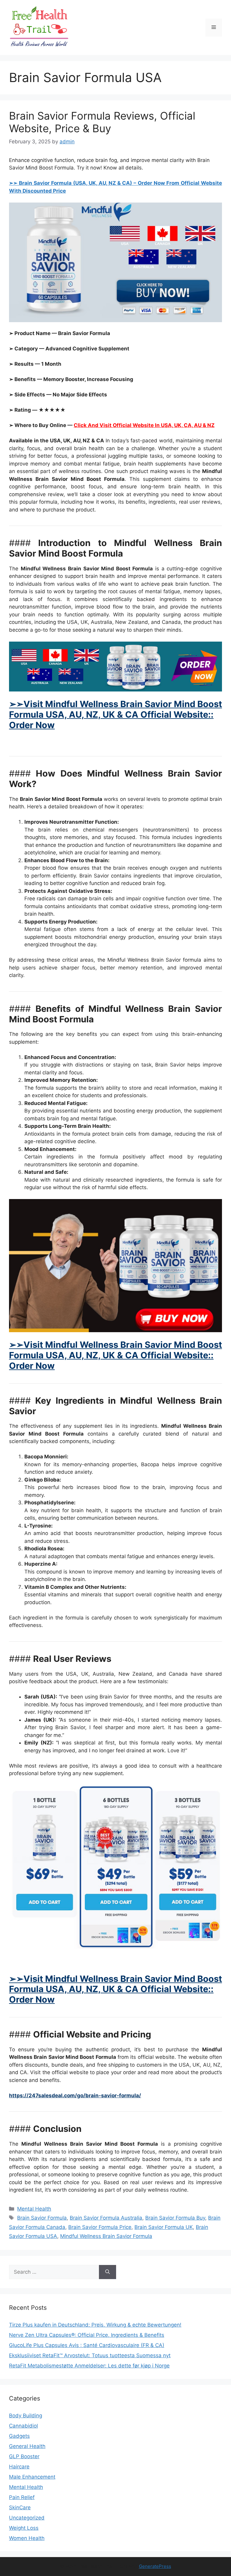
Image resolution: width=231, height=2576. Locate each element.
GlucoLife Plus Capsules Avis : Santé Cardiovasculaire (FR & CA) (87, 2345)
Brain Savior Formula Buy (175, 2218)
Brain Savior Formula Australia (106, 2218)
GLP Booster (24, 2456)
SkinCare (20, 2507)
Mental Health (34, 2209)
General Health (27, 2446)
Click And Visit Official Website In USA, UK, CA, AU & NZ (144, 425)
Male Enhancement (32, 2477)
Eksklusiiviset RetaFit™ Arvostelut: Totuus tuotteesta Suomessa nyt (90, 2355)
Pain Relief (22, 2497)
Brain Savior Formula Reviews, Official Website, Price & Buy (102, 122)
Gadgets (19, 2436)
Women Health (27, 2538)
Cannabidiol (23, 2426)
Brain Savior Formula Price (100, 2227)
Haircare (19, 2467)
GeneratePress (155, 2566)
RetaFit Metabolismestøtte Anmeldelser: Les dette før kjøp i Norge (89, 2366)
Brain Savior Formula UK (164, 2227)
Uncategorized (27, 2518)
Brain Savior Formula (42, 2218)
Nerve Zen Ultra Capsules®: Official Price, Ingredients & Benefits (87, 2335)
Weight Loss (24, 2528)
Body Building (26, 2416)
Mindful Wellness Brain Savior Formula (106, 2236)
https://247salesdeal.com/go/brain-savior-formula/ (75, 2095)
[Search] (108, 2272)
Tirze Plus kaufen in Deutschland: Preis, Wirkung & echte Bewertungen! (95, 2325)
